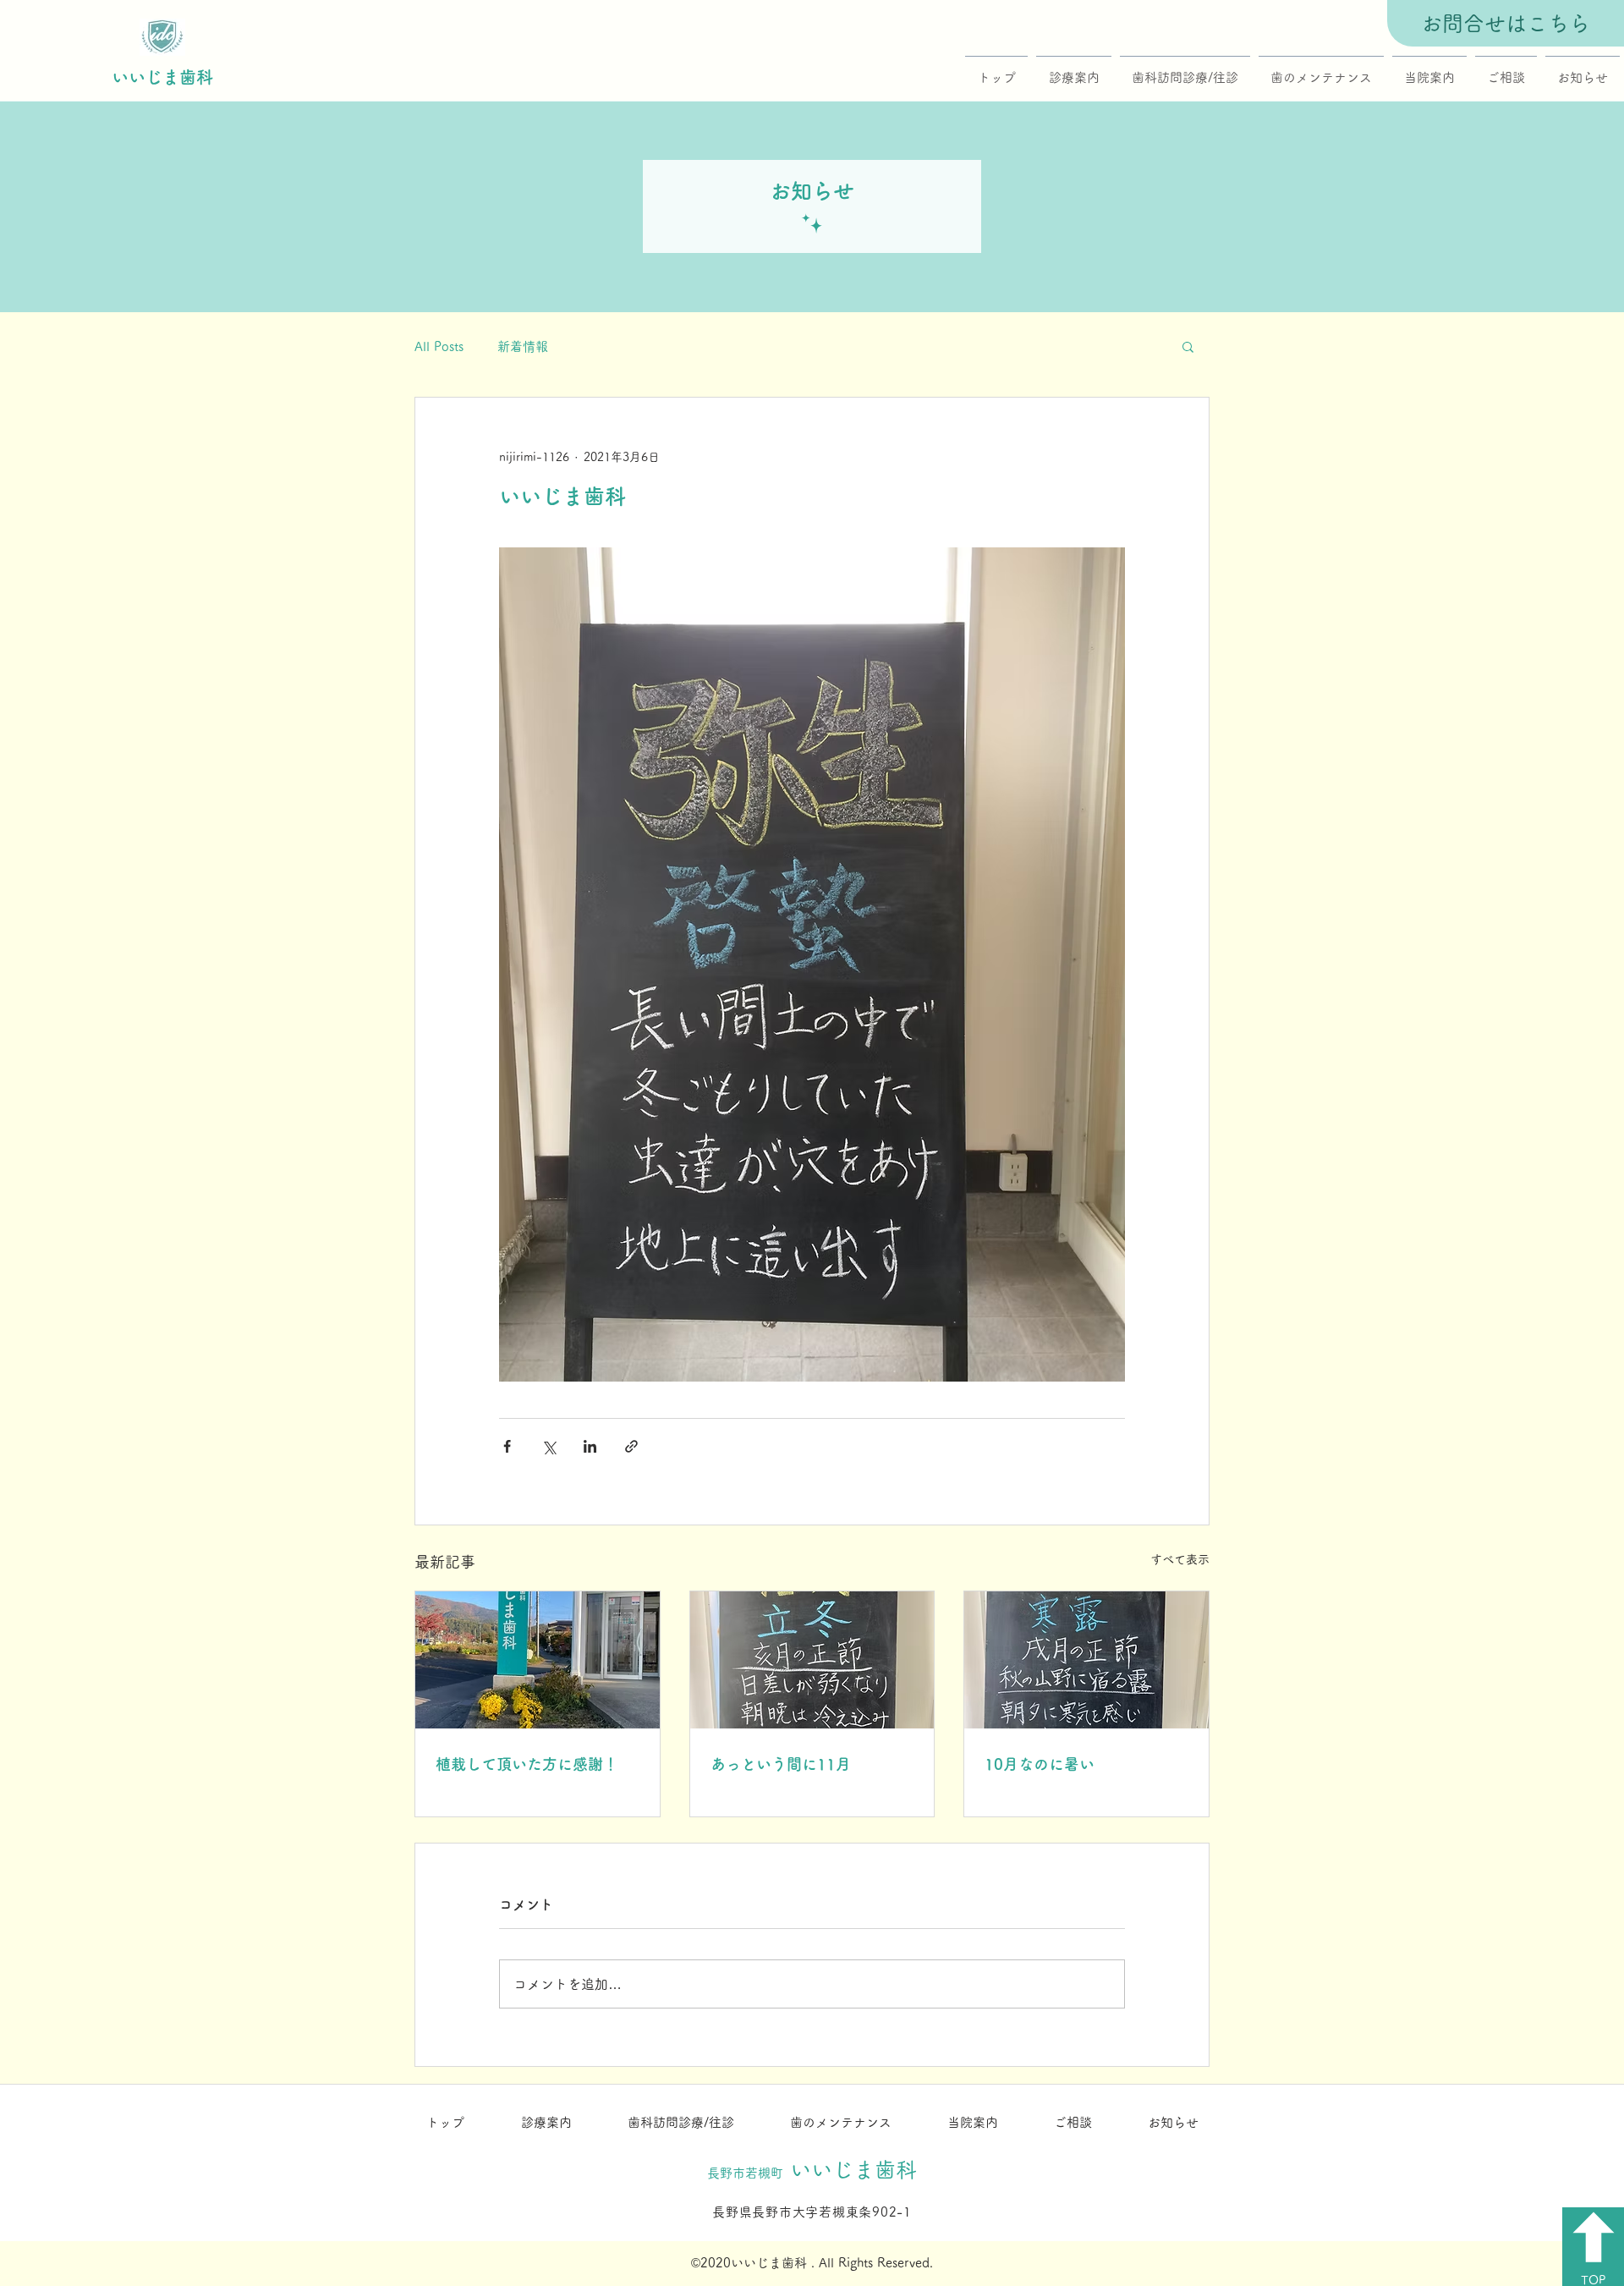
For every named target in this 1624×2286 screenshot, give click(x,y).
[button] (1188, 346)
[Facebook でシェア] (507, 1446)
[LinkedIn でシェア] (590, 1446)
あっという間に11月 (781, 1764)
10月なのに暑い (1040, 1764)
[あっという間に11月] (812, 1660)
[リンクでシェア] (631, 1446)
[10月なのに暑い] (1086, 1660)
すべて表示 (1180, 1559)
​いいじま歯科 (162, 77)
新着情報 (523, 346)
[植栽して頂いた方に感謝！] (538, 1660)
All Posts (439, 346)
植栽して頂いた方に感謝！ (527, 1764)
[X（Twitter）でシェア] (549, 1446)
